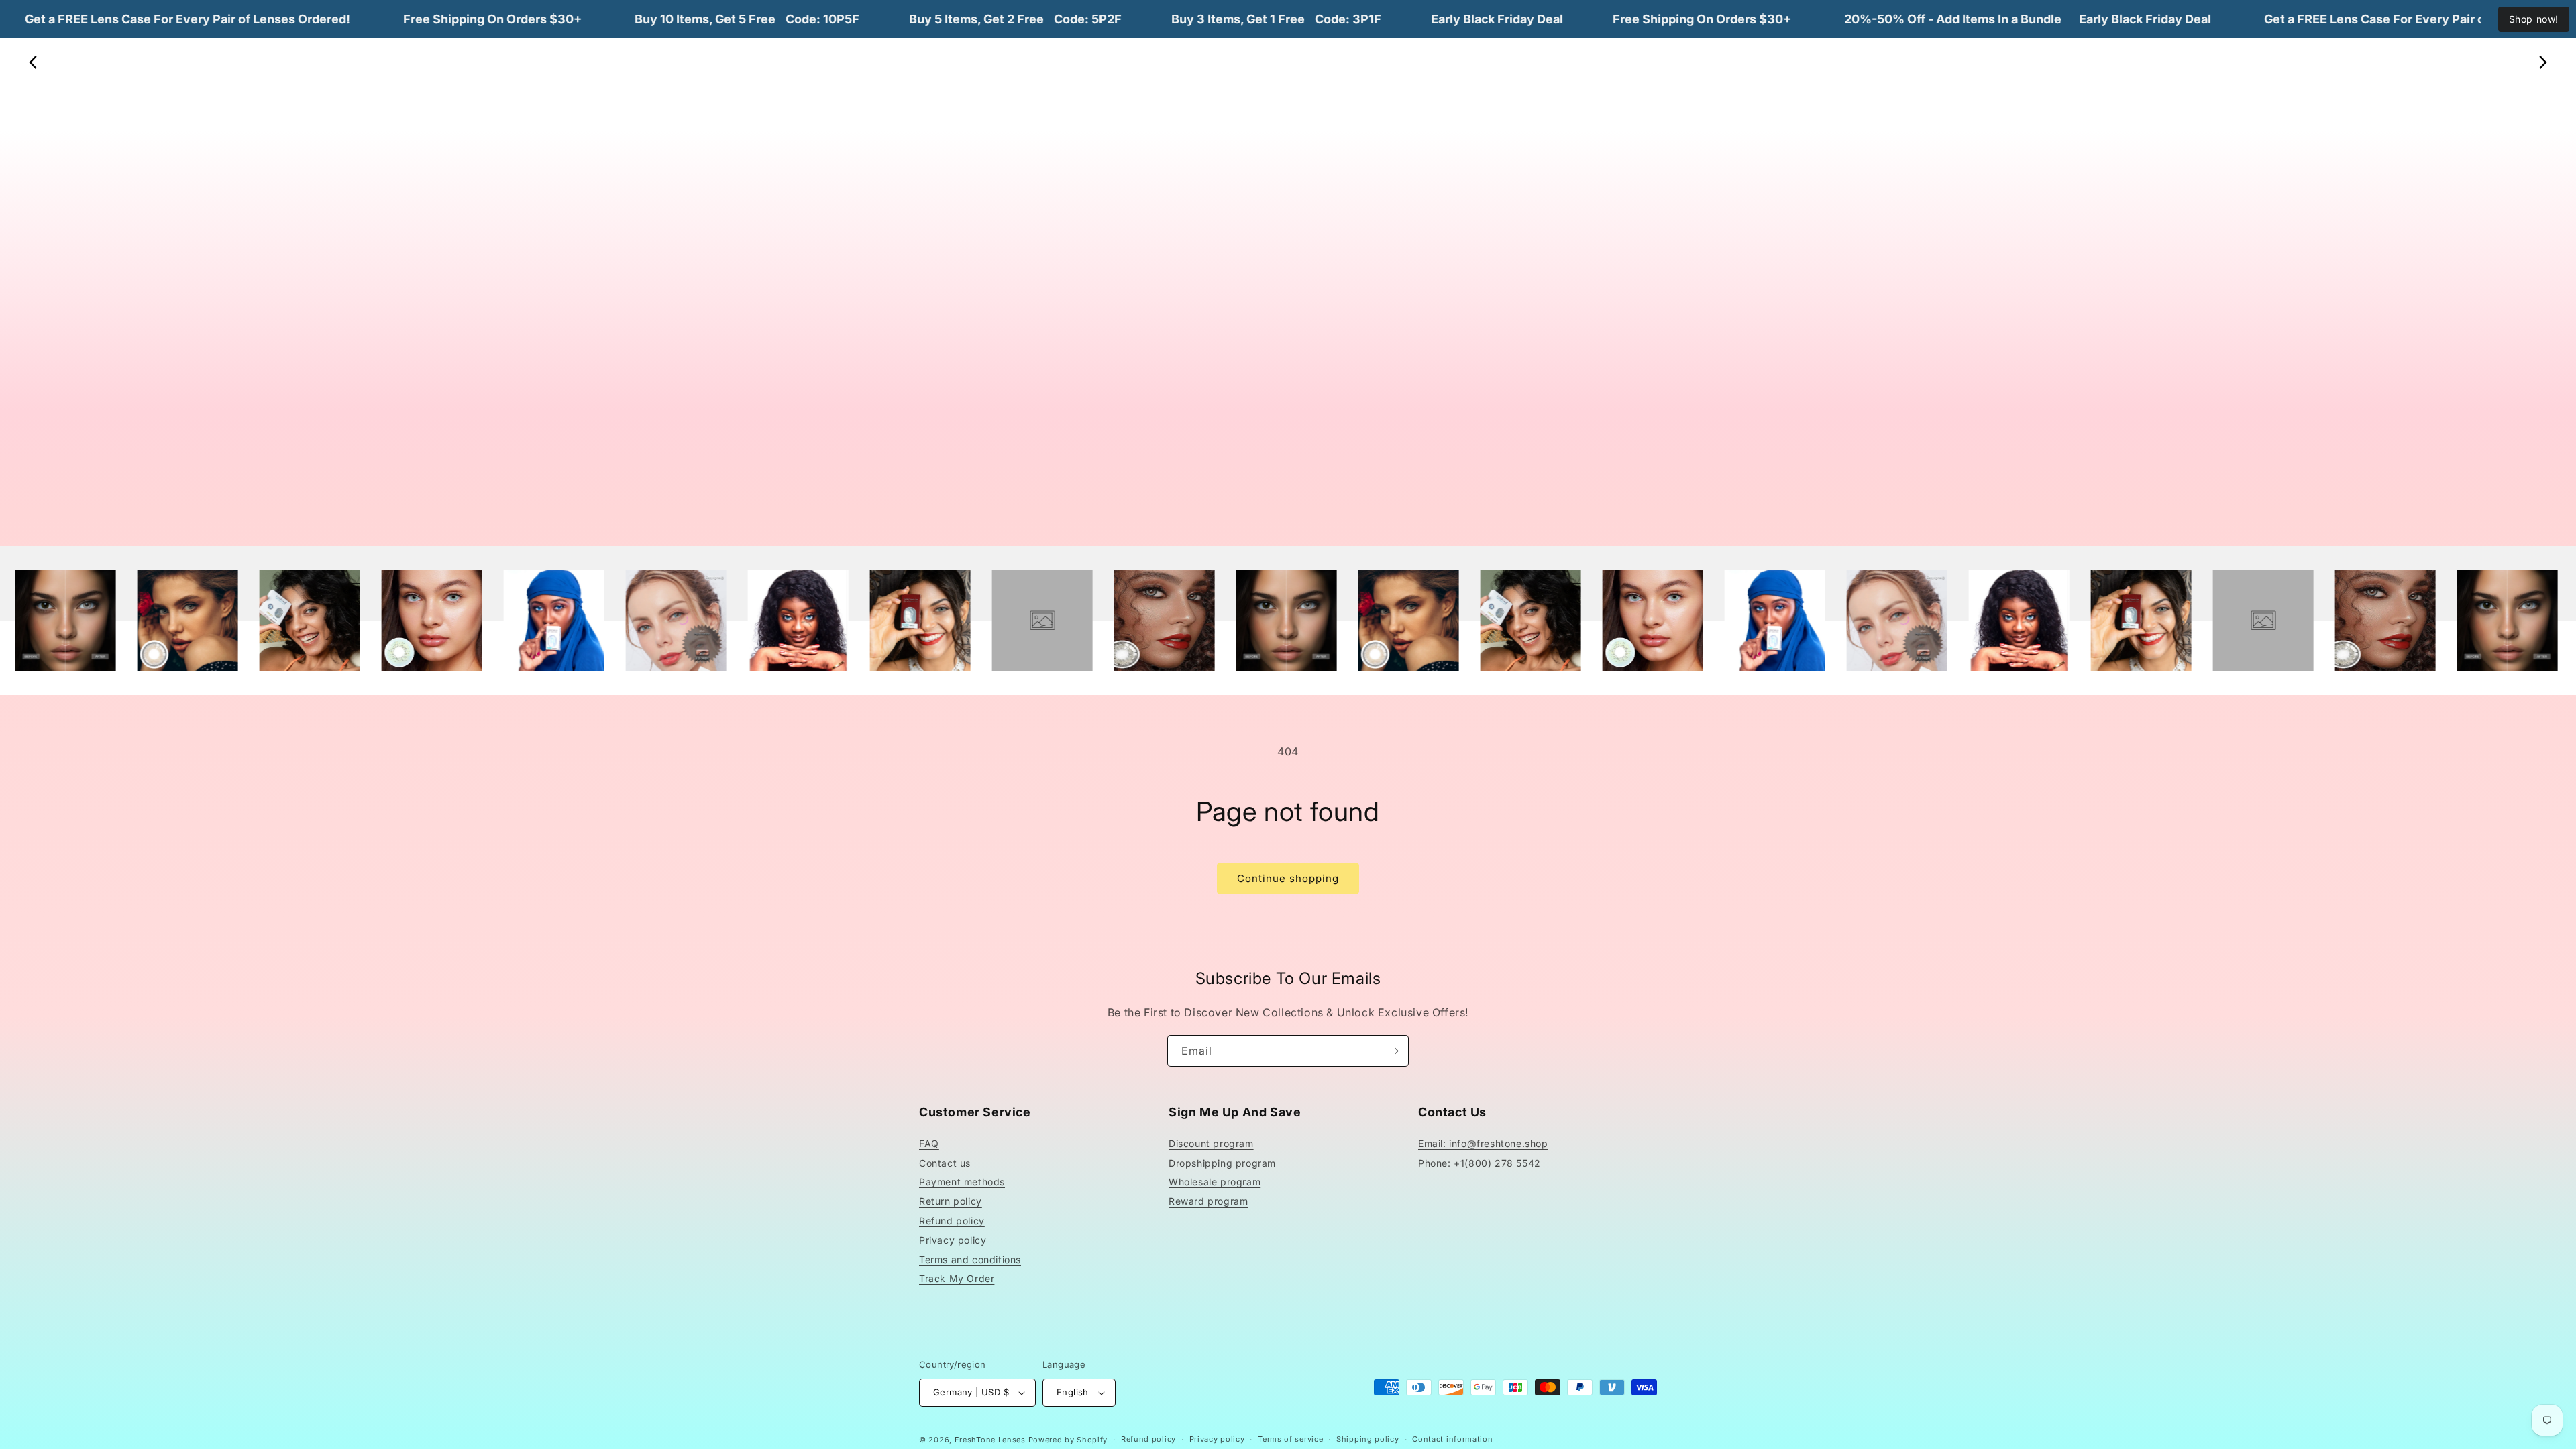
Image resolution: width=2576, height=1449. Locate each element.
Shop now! (2534, 19)
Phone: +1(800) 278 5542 (1480, 1163)
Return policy (951, 1201)
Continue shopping (1288, 878)
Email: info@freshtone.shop (1483, 1143)
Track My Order (957, 1278)
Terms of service (1290, 1439)
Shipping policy (1368, 1439)
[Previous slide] (34, 62)
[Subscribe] (1393, 1051)
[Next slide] (2542, 62)
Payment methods (962, 1182)
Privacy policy (953, 1240)
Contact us (945, 1163)
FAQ (929, 1143)
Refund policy (952, 1221)
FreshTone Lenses (990, 1440)
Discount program (1211, 1143)
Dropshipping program (1222, 1163)
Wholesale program (1215, 1182)
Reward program (1208, 1201)
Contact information (1452, 1439)
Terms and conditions (970, 1259)
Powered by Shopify (1068, 1440)
